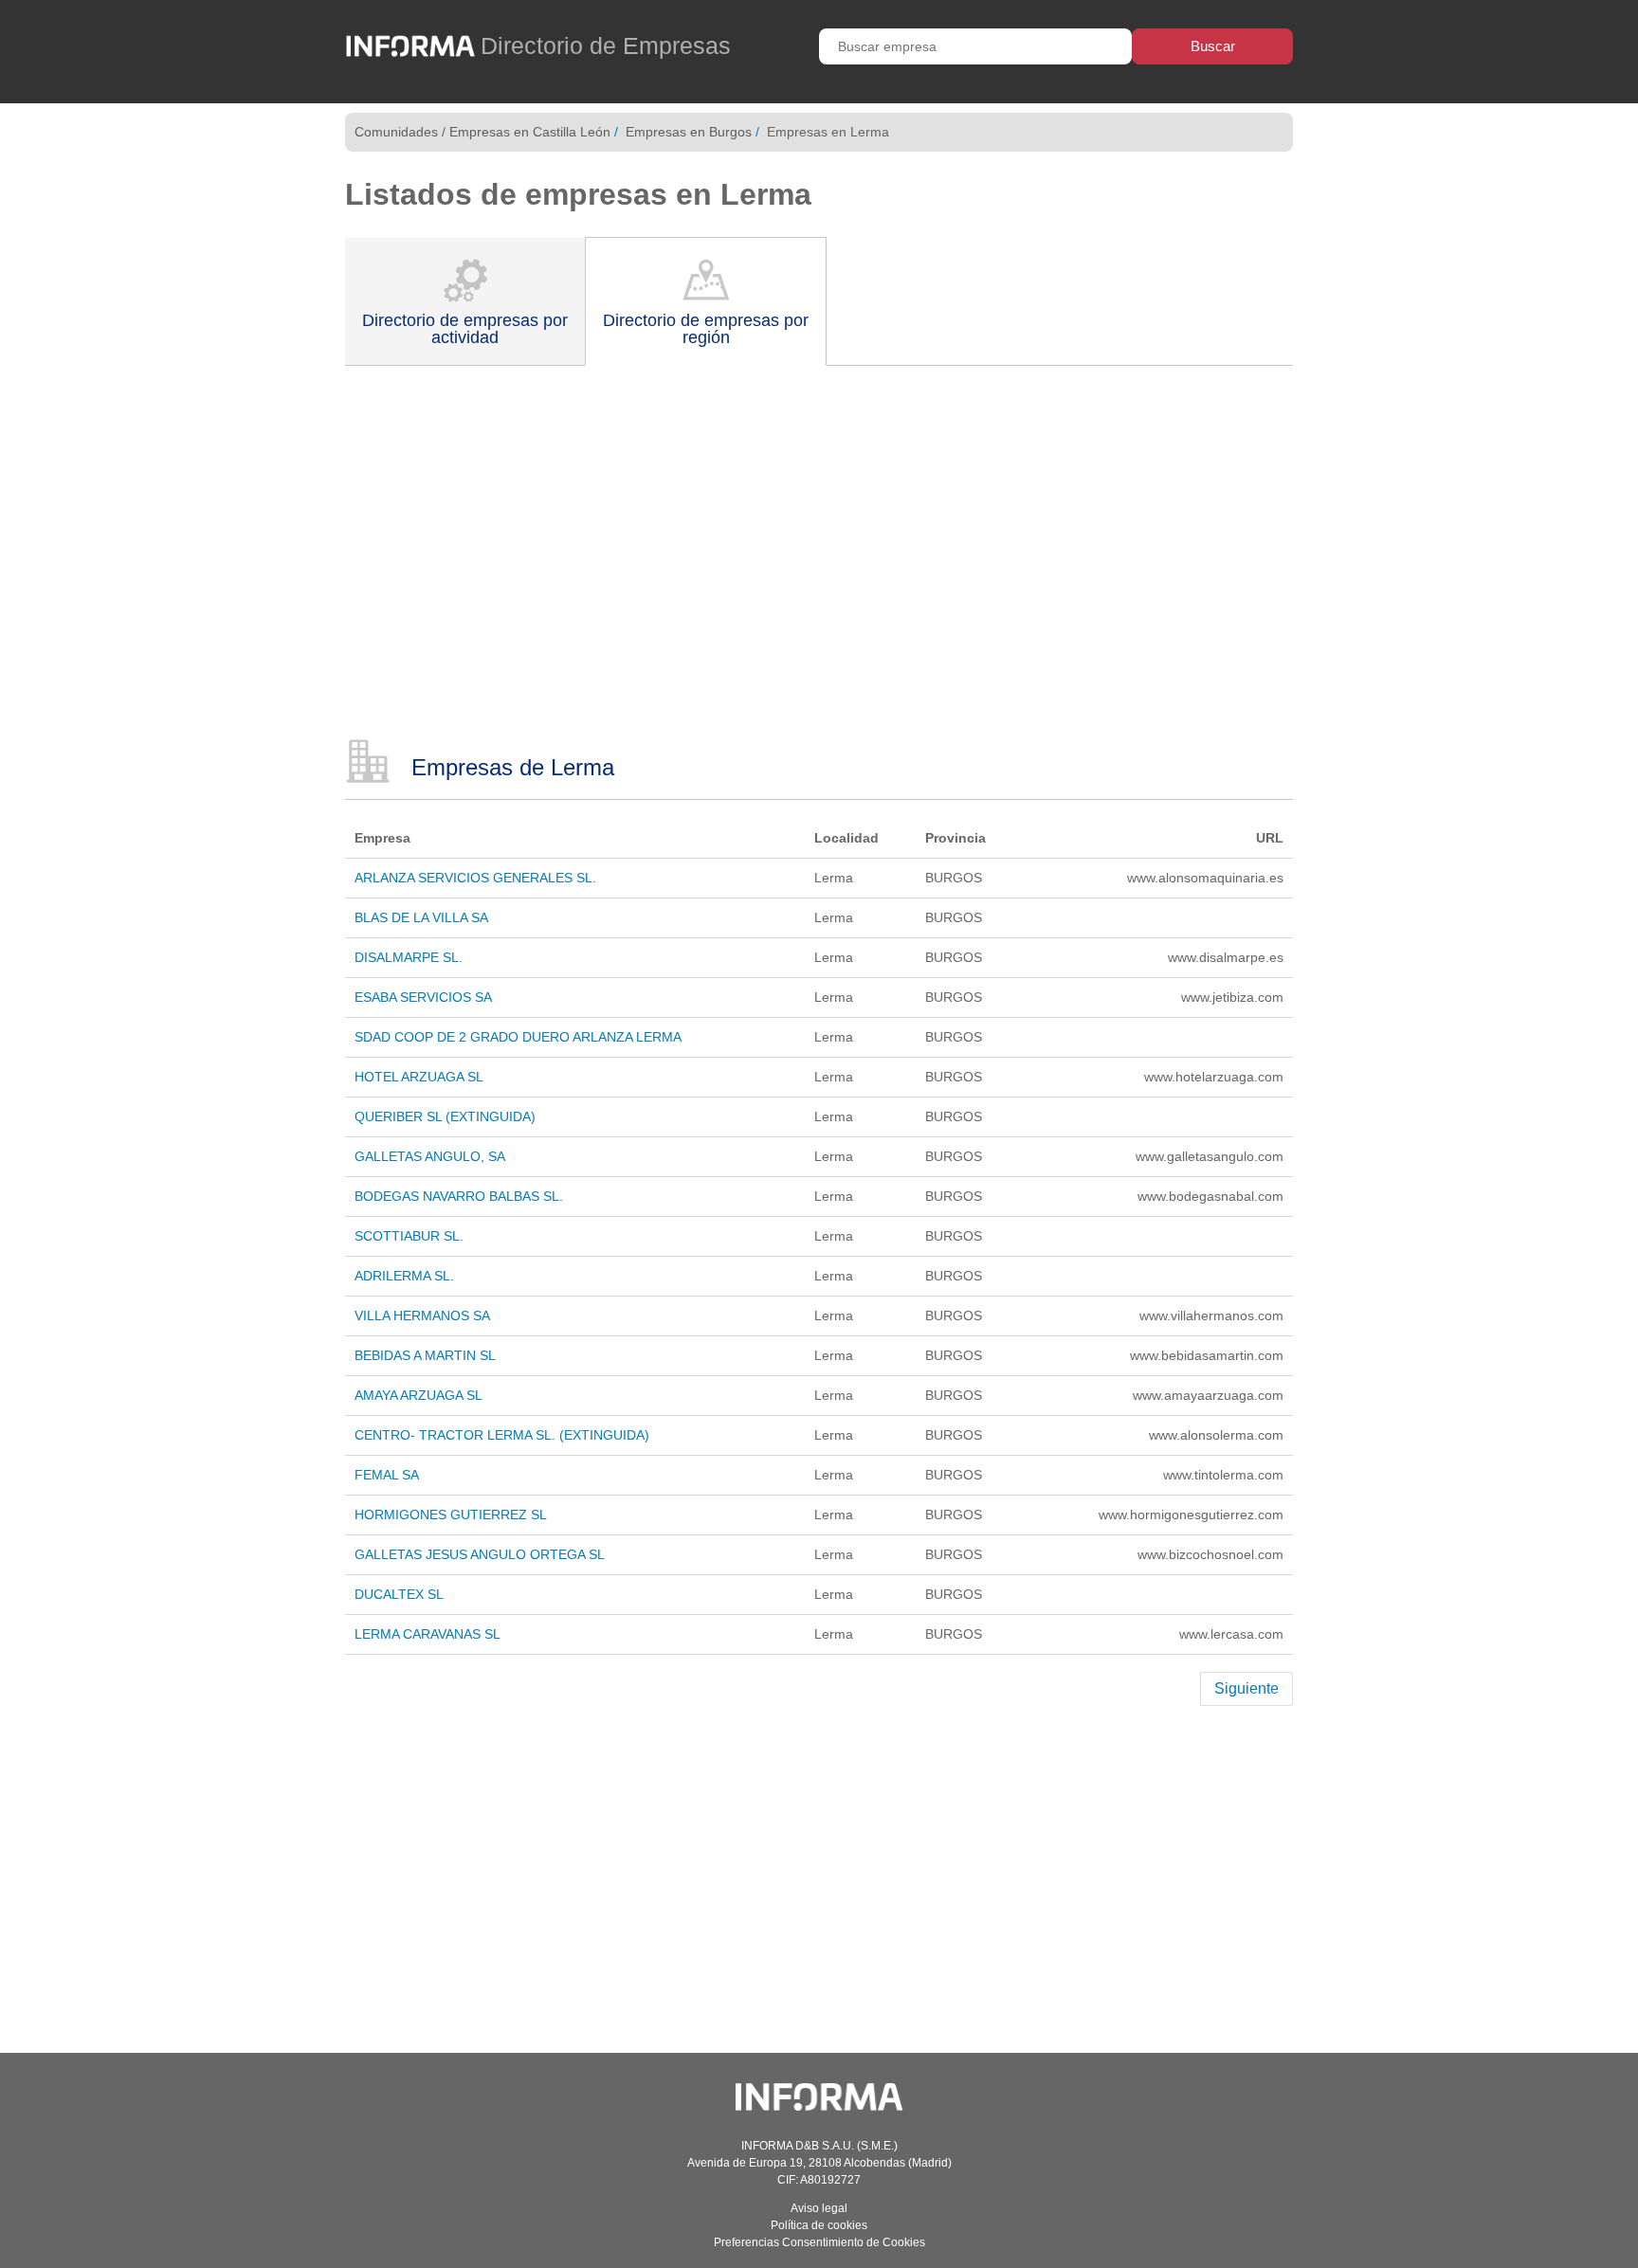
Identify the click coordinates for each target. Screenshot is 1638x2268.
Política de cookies (819, 2225)
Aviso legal (819, 2208)
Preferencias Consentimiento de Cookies (819, 2242)
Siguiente (1247, 1688)
